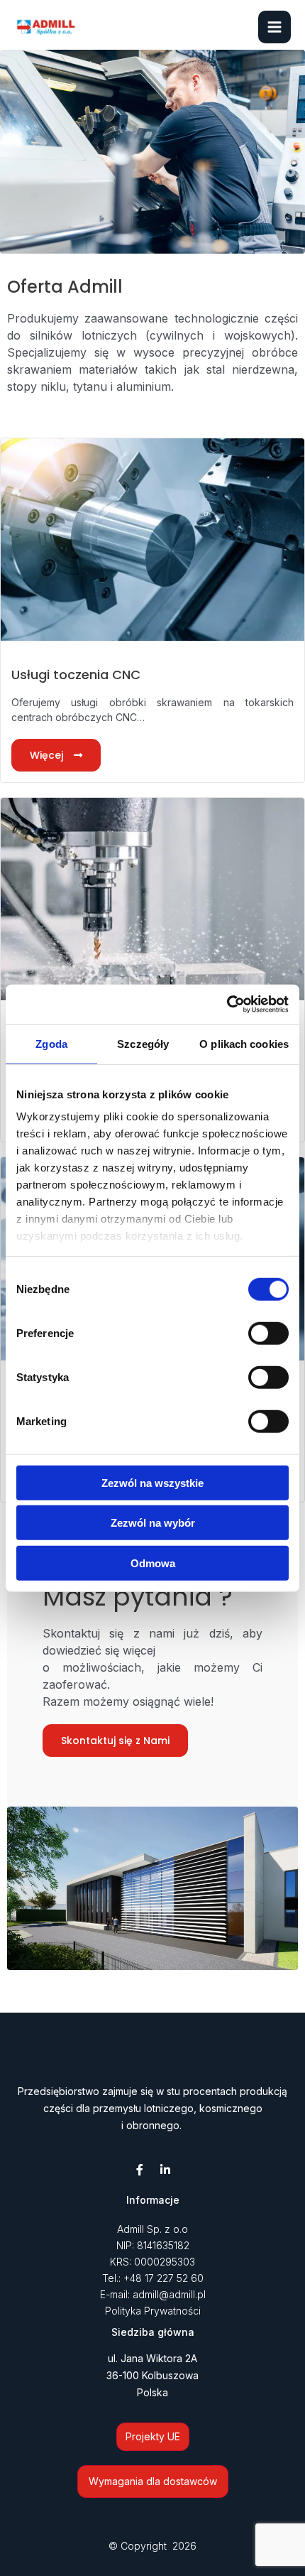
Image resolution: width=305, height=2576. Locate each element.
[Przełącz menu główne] (274, 27)
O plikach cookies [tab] (244, 1043)
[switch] (268, 1333)
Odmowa (153, 1563)
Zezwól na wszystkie (152, 1482)
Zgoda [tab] (51, 1043)
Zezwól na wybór (153, 1523)
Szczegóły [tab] (143, 1043)
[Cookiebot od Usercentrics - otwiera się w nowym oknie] (227, 1005)
